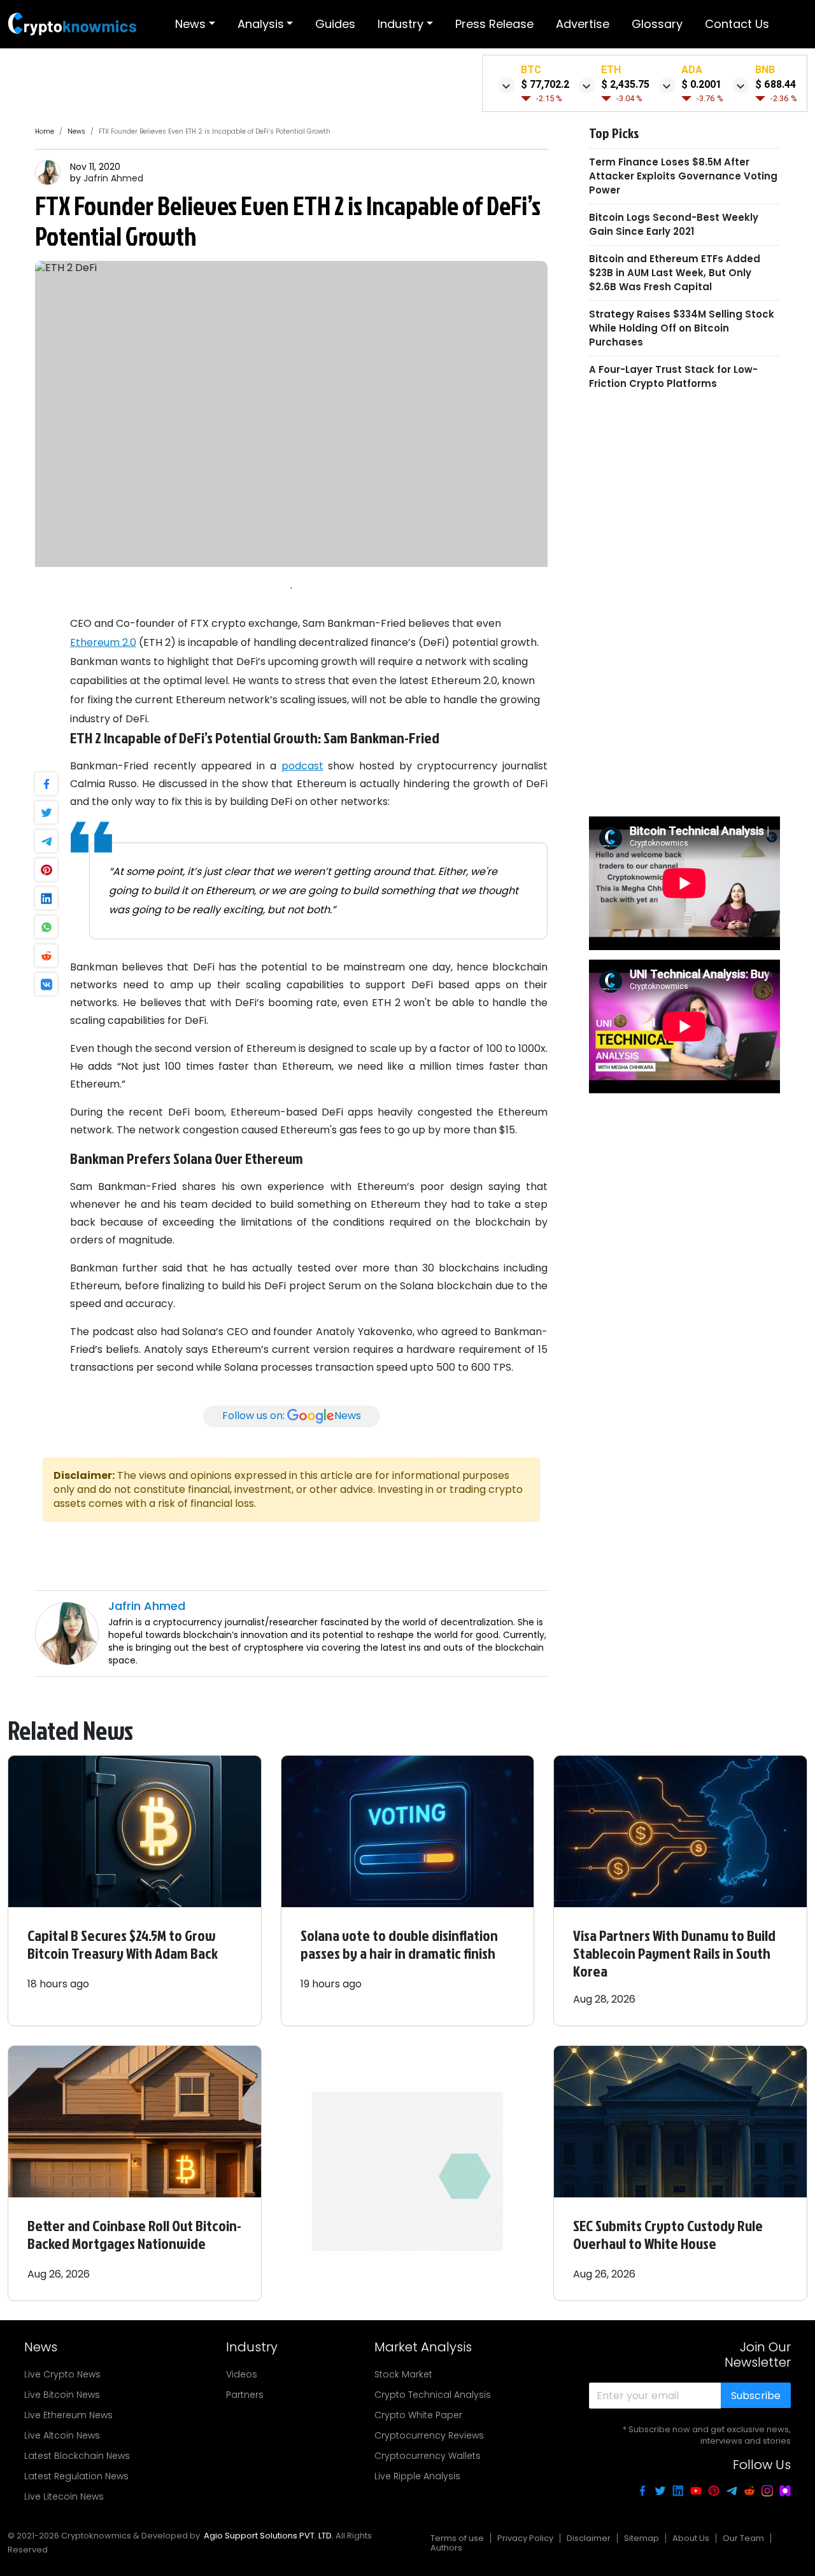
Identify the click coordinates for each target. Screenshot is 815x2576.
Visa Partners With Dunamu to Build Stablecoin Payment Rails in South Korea (674, 1953)
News (190, 24)
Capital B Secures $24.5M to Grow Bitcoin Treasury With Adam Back (123, 1944)
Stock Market (403, 2374)
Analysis (261, 24)
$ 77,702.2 (545, 84)
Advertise (583, 24)
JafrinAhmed (113, 178)
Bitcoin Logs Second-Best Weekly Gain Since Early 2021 (674, 224)
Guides (335, 24)
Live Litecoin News (64, 2496)
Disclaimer (589, 2538)
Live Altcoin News (62, 2435)
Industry (400, 24)
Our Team (743, 2538)
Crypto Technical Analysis (433, 2395)
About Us (691, 2538)
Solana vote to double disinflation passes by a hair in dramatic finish (399, 1944)
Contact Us (737, 24)
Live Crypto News (62, 2374)
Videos (242, 2374)
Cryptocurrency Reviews (429, 2435)
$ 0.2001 (701, 84)
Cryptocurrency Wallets (428, 2456)
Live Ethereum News (68, 2415)
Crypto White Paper (418, 2415)
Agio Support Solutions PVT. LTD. (269, 2536)
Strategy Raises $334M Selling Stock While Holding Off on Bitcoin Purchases (682, 327)
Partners (245, 2395)
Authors (446, 2548)
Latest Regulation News (76, 2476)
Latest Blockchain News (77, 2456)
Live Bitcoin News (62, 2395)
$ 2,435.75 (625, 84)
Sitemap (641, 2538)
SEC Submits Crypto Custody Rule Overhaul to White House (668, 2234)
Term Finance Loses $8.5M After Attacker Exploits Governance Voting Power (683, 175)
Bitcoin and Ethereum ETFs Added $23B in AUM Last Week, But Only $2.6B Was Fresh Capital (675, 272)
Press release (494, 24)
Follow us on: (292, 1416)
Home (45, 131)
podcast (302, 766)
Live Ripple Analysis (417, 2476)
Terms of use (457, 2538)
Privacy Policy (525, 2538)
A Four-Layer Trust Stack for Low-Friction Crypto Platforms (673, 376)
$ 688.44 (776, 84)
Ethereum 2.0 (103, 642)
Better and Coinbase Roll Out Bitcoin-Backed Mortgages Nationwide (134, 2234)
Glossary (657, 24)
